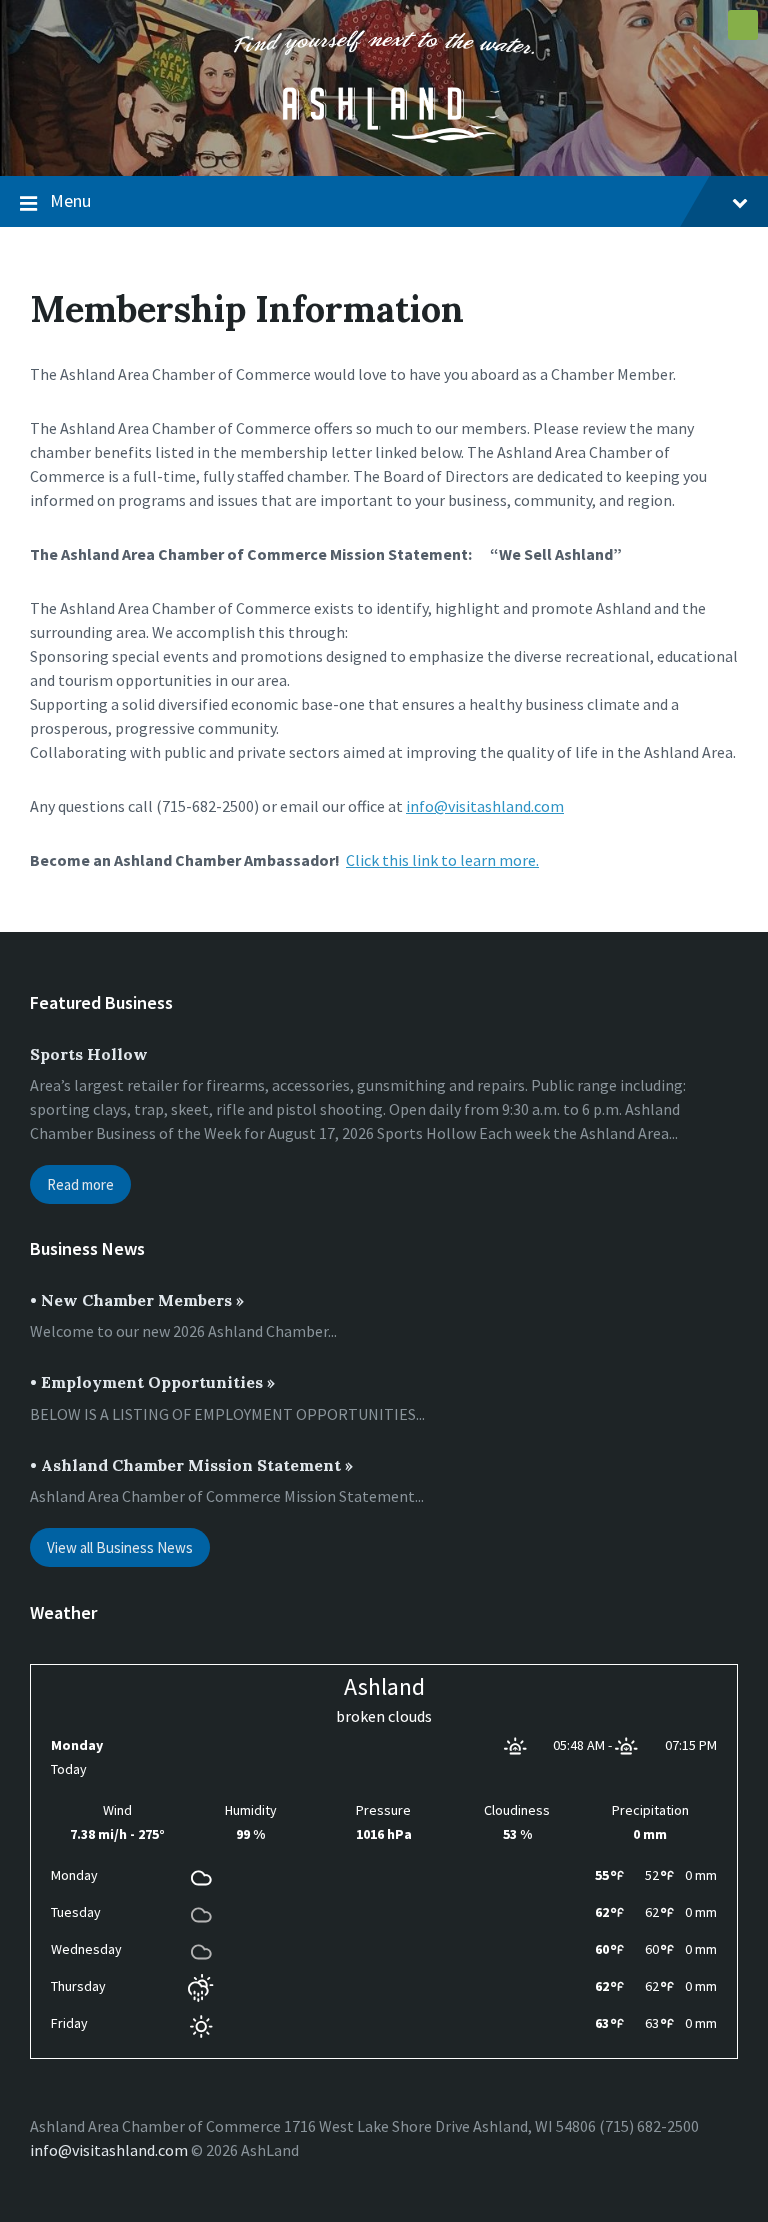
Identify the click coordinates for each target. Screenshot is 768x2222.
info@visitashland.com (485, 806)
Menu (70, 200)
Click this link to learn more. (442, 860)
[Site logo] (384, 137)
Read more (80, 1184)
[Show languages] (743, 25)
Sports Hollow (89, 1054)
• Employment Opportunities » (152, 1382)
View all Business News (120, 1547)
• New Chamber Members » (137, 1300)
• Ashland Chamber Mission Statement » (191, 1465)
